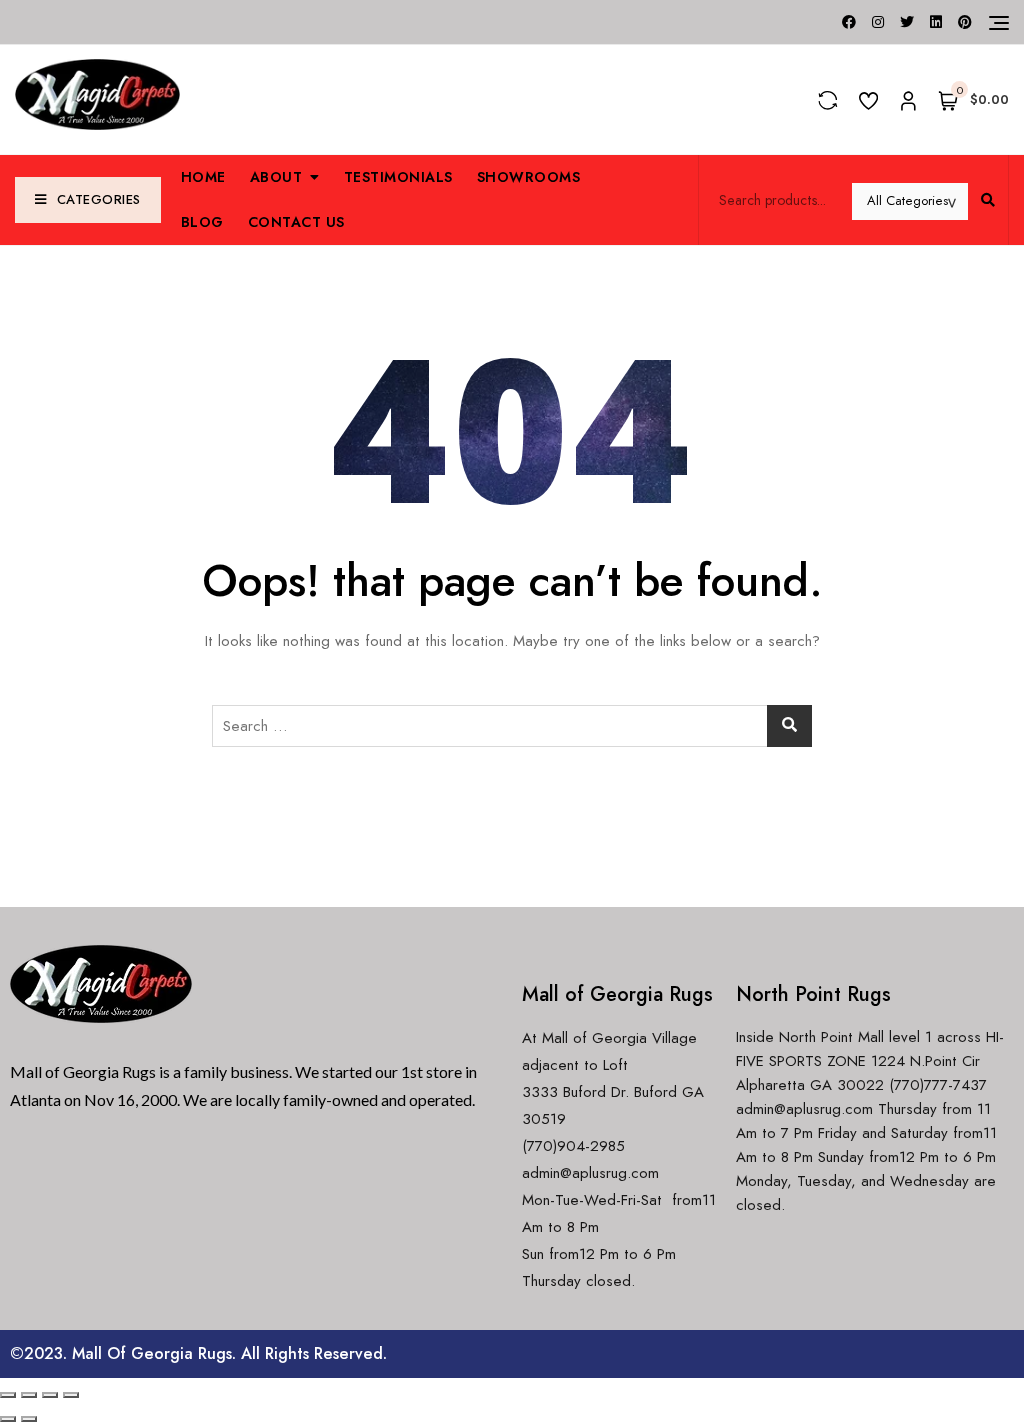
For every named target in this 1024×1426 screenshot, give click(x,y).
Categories (99, 199)
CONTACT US (296, 222)
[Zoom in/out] (71, 1395)
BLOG (202, 222)
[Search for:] (512, 726)
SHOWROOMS (529, 177)
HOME (203, 177)
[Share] (29, 1395)
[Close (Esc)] (8, 1395)
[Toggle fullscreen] (50, 1395)
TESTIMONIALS (398, 177)
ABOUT (276, 177)
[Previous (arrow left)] (8, 1419)
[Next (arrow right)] (29, 1419)
